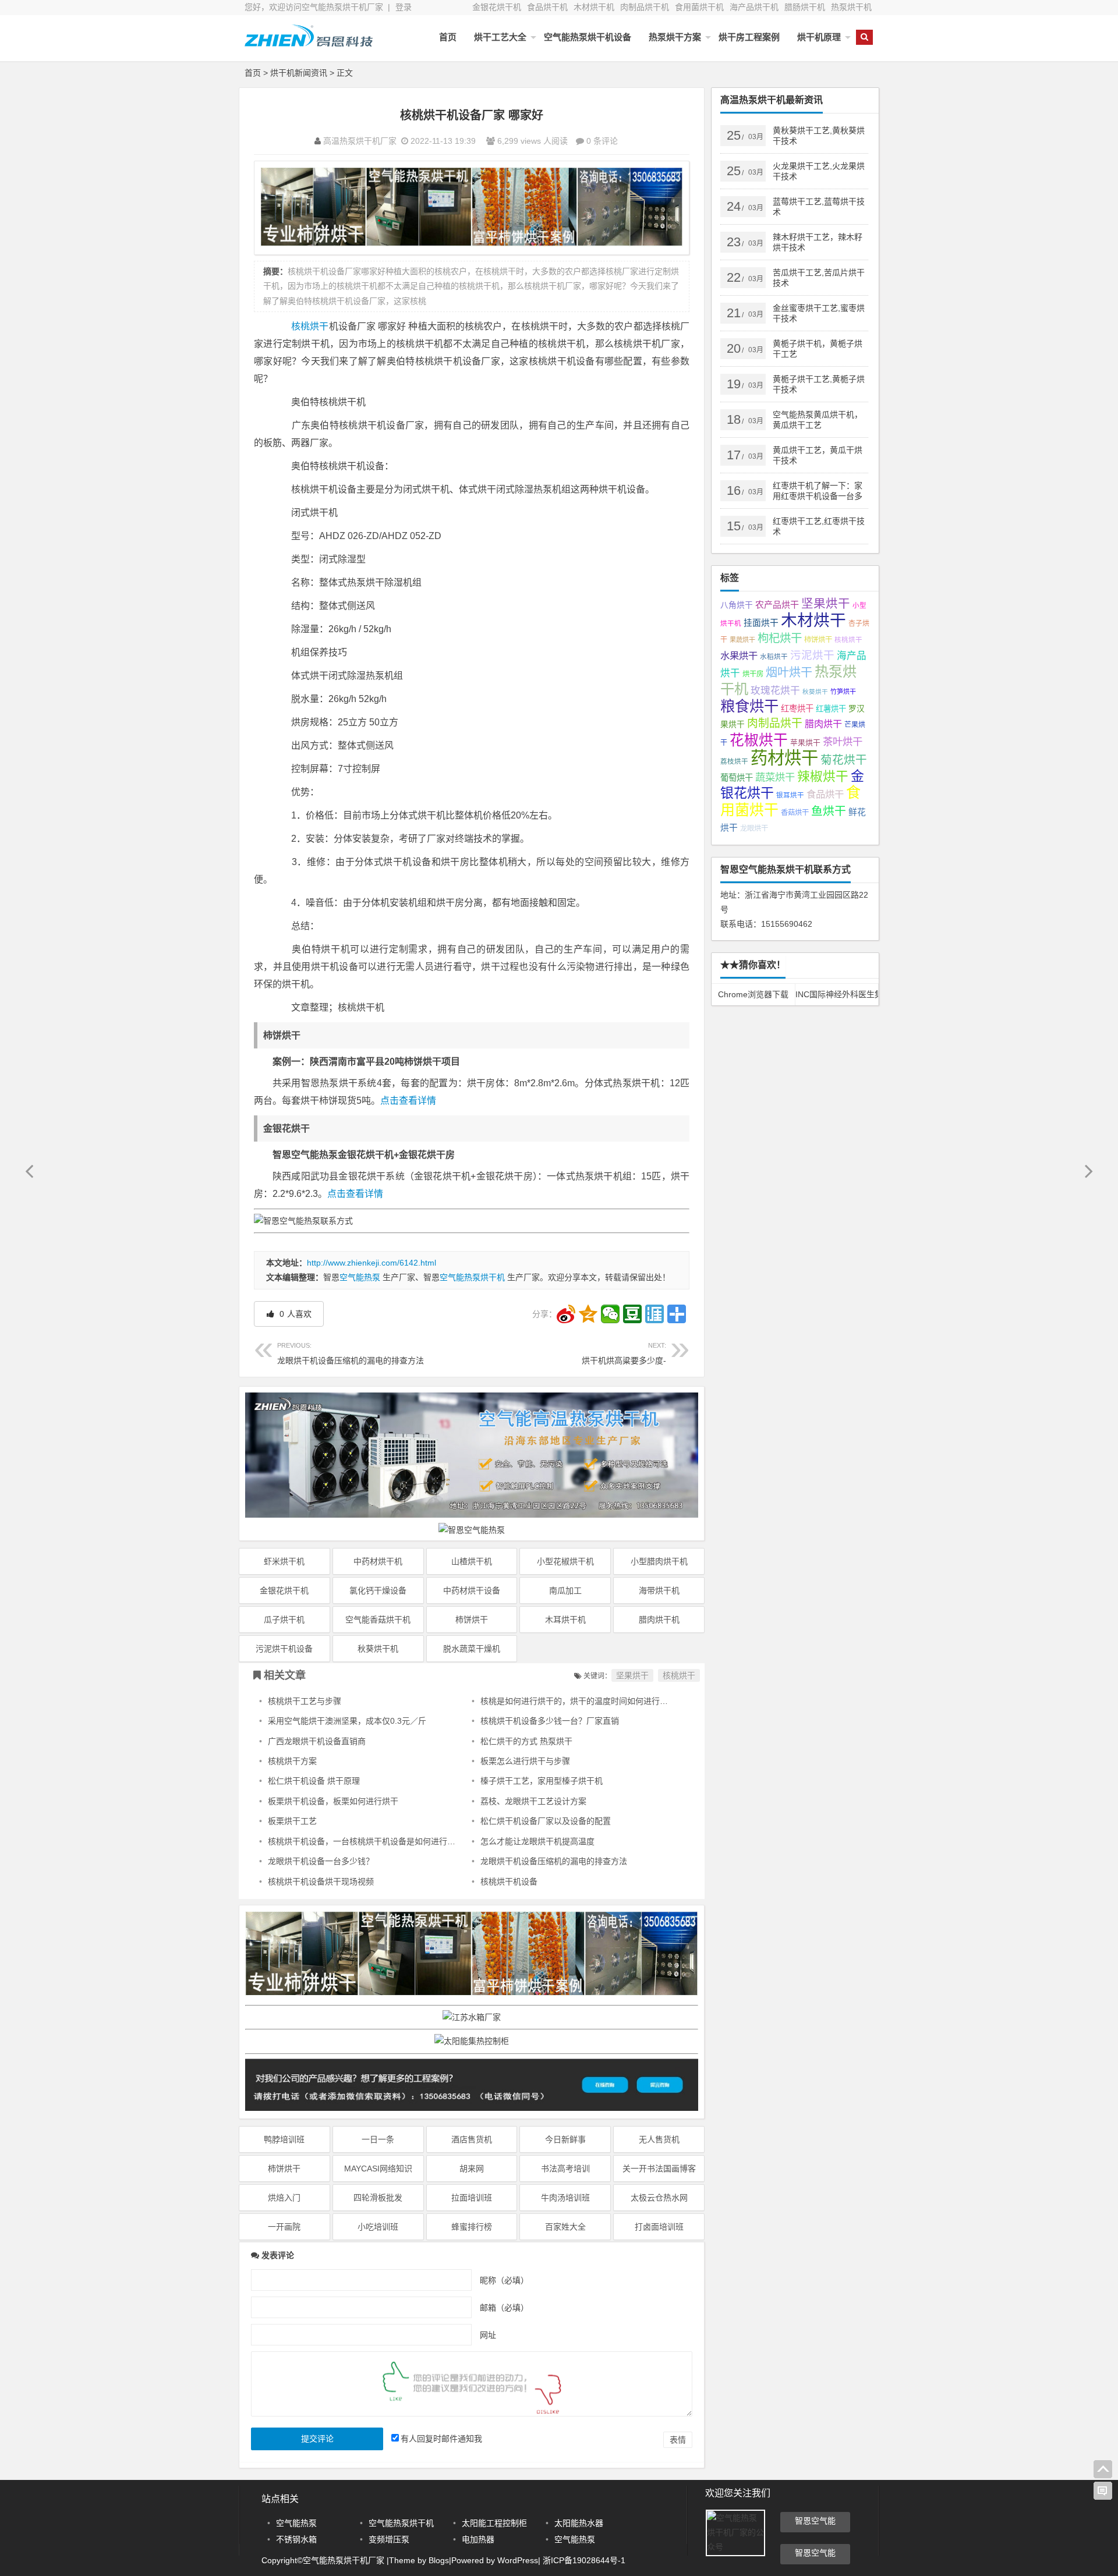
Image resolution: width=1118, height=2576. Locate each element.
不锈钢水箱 (296, 2539)
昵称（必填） (504, 2280)
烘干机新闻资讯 (299, 73)
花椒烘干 (759, 740)
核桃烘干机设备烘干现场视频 (321, 1881)
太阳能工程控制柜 (494, 2523)
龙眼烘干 (754, 828)
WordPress (518, 2560)
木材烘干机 (594, 7)
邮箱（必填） (504, 2307)
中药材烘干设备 (472, 1590)
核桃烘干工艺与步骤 (305, 1701)
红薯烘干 (831, 709)
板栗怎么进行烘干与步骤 (525, 1761)
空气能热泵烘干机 (472, 1277)
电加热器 (478, 2539)
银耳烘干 (790, 795)
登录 (404, 7)
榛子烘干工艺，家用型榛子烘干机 (542, 1781)
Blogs (439, 2560)
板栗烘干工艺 (292, 1821)
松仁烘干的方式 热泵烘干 (526, 1741)
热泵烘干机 (851, 7)
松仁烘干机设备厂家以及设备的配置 (546, 1821)
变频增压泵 (389, 2539)
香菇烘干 (795, 813)
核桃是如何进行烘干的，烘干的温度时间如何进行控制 (578, 1701)
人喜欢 (294, 1314)
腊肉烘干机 (659, 1620)
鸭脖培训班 (284, 2139)
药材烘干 (784, 758)
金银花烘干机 (497, 7)
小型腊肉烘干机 (659, 1561)
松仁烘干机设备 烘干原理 (314, 1781)
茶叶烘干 (843, 742)
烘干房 (753, 674)
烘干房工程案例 (749, 37)
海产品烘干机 (754, 7)
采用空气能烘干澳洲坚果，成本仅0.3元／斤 (347, 1721)
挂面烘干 (761, 623)
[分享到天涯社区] (654, 1314)
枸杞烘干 (780, 638)
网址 (488, 2334)
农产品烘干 (777, 605)
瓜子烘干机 (284, 1620)
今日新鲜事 (565, 2139)
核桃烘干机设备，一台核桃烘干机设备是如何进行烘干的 (370, 1841)
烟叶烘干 (789, 672)
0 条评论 (602, 141)
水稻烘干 (774, 657)
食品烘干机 (547, 7)
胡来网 (472, 2168)
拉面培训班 (472, 2198)
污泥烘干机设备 (284, 1649)
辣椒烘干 (823, 776)
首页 (448, 37)
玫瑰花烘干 (775, 691)
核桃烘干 (310, 326)
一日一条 (378, 2139)
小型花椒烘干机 (565, 1561)
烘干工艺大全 (500, 37)
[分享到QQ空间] (588, 1314)
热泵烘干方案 (675, 37)
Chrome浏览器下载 (753, 994)
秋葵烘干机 (378, 1649)
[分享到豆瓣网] (632, 1314)
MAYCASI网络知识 (378, 2168)
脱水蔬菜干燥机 (472, 1649)
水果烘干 (739, 655)
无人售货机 (659, 2139)
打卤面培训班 (659, 2227)
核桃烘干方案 (292, 1761)
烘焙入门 (284, 2198)
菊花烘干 (844, 760)
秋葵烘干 (815, 692)
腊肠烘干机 (805, 7)
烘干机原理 (819, 37)
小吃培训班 (378, 2227)
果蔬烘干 (742, 640)
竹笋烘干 (843, 692)
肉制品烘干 (775, 723)
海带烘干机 (659, 1590)
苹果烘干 (805, 743)
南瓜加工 (565, 1590)
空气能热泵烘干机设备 (588, 37)
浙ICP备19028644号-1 (583, 2560)
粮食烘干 (749, 706)
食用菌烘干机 (699, 7)
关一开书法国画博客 (659, 2168)
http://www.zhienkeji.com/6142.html (372, 1263)
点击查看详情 (408, 1101)
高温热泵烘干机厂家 (360, 141)
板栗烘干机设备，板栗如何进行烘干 (333, 1801)
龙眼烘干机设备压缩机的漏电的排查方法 (351, 1353)
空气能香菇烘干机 (378, 1620)
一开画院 (284, 2227)
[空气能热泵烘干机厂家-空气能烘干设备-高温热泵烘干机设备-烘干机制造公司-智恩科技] (309, 45)
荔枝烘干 (734, 761)
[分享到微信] (610, 1314)
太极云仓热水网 (659, 2198)
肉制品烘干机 (645, 7)
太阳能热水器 (579, 2523)
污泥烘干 (812, 655)
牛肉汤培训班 (565, 2198)
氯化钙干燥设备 (378, 1590)
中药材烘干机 (378, 1561)
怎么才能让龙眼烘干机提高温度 (537, 1841)
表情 (678, 2440)
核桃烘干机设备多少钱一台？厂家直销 (550, 1721)
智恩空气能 (815, 2521)
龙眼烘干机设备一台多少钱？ (321, 1861)
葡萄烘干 (737, 778)
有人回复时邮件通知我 (441, 2439)
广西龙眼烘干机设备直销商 (317, 1741)
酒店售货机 (472, 2139)
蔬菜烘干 (775, 777)
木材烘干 (813, 620)
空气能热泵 (360, 1277)
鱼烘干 (829, 811)
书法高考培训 (565, 2168)
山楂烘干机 (472, 1561)
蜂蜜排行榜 (472, 2227)
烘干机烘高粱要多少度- (624, 1353)
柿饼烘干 (472, 1620)
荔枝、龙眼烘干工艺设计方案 (533, 1801)
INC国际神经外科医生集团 (837, 994)
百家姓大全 (565, 2227)
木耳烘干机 (565, 1620)
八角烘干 (737, 605)
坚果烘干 (632, 1675)
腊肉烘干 (823, 724)
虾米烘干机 (284, 1561)
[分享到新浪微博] (566, 1314)
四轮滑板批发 (378, 2198)
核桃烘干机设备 (509, 1881)
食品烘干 (825, 794)
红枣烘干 (797, 708)
